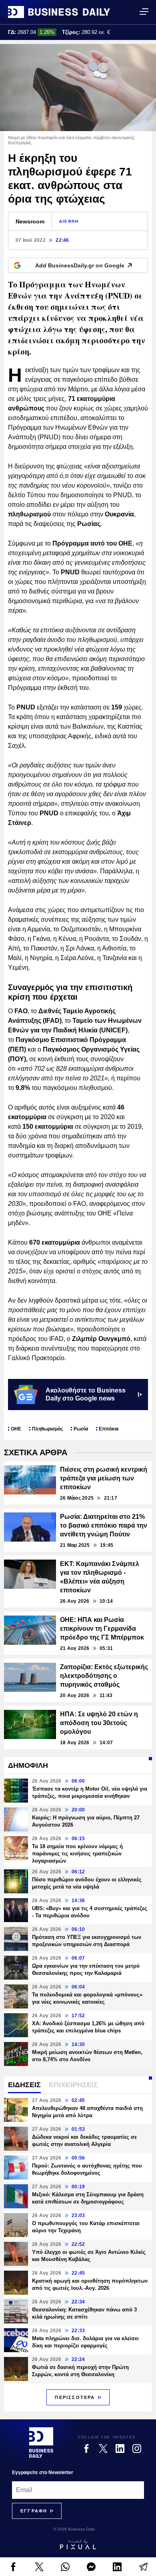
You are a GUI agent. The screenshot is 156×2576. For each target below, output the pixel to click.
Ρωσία (81, 1429)
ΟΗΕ (16, 1429)
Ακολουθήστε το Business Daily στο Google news (86, 1394)
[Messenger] (91, 2567)
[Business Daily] (59, 12)
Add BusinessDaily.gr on (80, 265)
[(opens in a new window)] (13, 2567)
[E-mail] (143, 2567)
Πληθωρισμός (47, 1429)
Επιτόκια (109, 1429)
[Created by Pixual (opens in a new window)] (78, 2544)
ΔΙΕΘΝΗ (69, 221)
